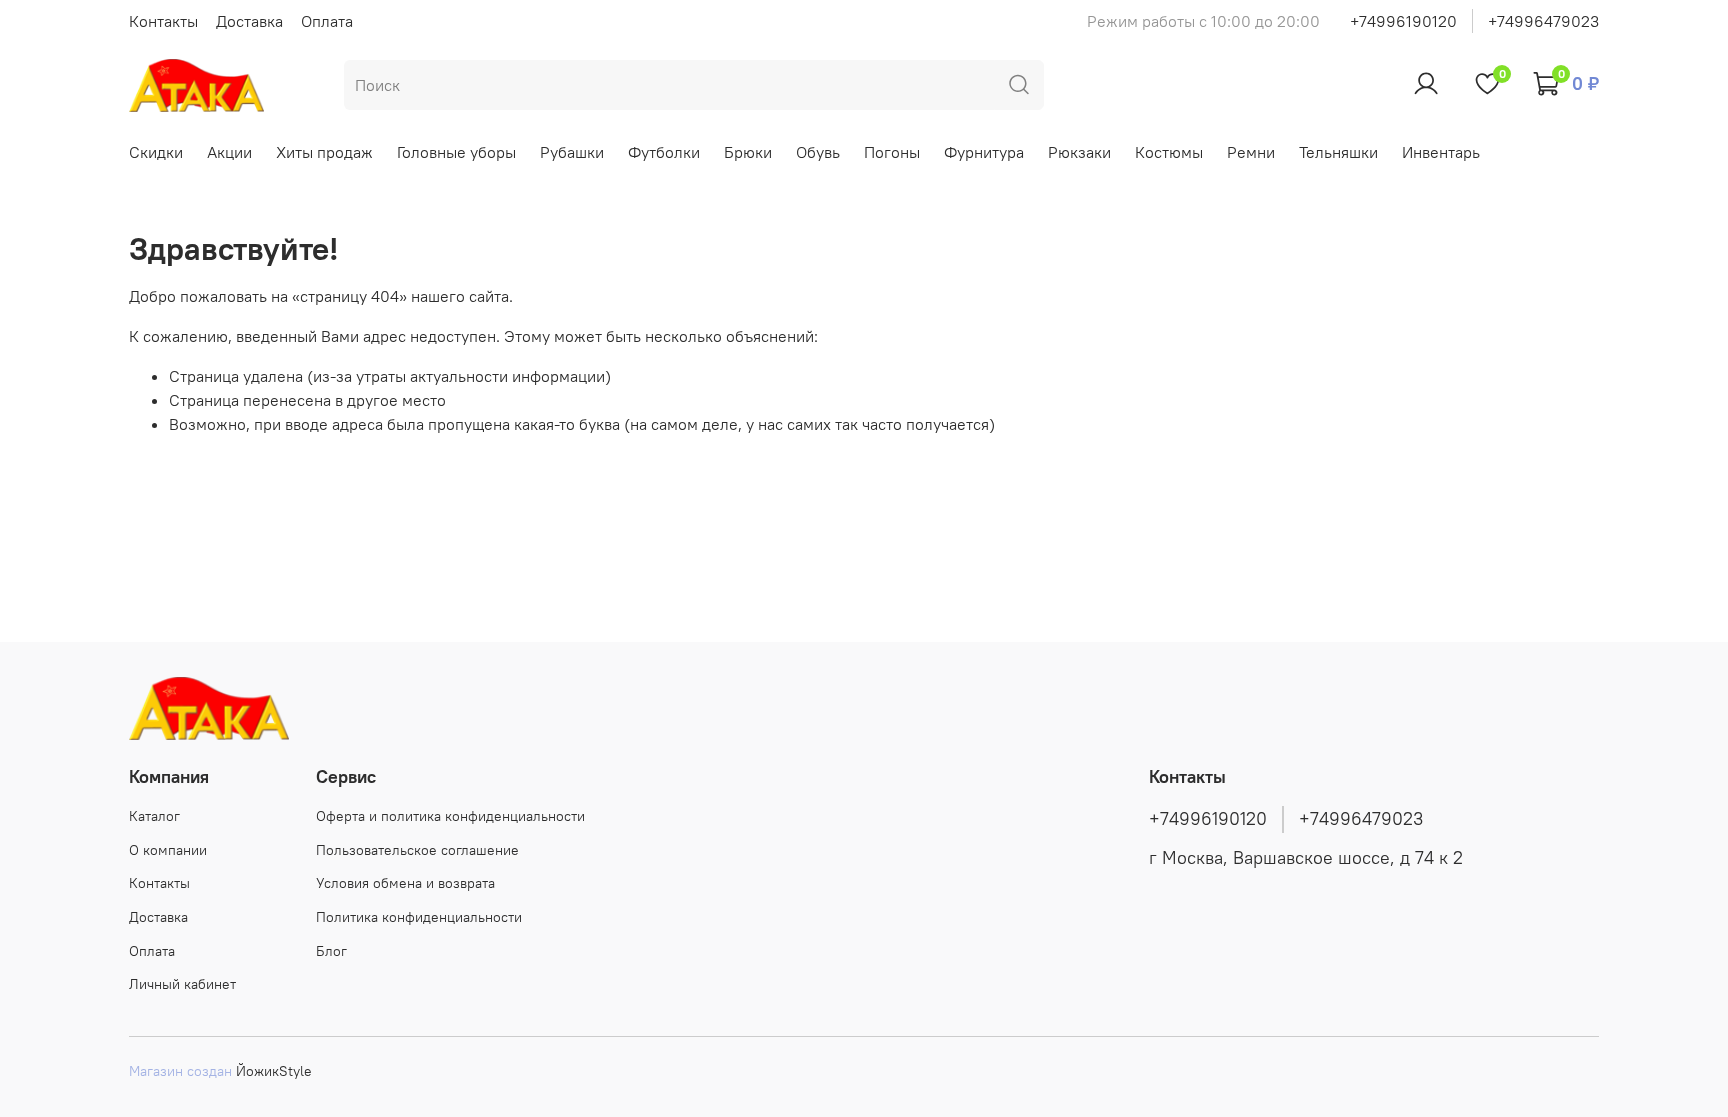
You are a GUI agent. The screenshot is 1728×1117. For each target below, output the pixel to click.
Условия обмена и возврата (405, 883)
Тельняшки (1338, 152)
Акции (229, 152)
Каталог (154, 816)
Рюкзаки (1079, 152)
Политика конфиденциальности (419, 917)
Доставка (249, 21)
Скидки (156, 152)
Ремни (1251, 152)
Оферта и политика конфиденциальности (450, 816)
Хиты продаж (324, 152)
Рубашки (572, 152)
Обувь (818, 152)
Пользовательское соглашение (417, 850)
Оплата (327, 21)
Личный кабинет (182, 984)
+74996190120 (1403, 21)
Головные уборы (456, 152)
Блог (331, 951)
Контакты (163, 21)
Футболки (664, 152)
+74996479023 (1543, 21)
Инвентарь (1441, 152)
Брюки (748, 152)
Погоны (892, 152)
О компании (168, 850)
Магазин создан (180, 1071)
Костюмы (1169, 152)
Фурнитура (984, 152)
